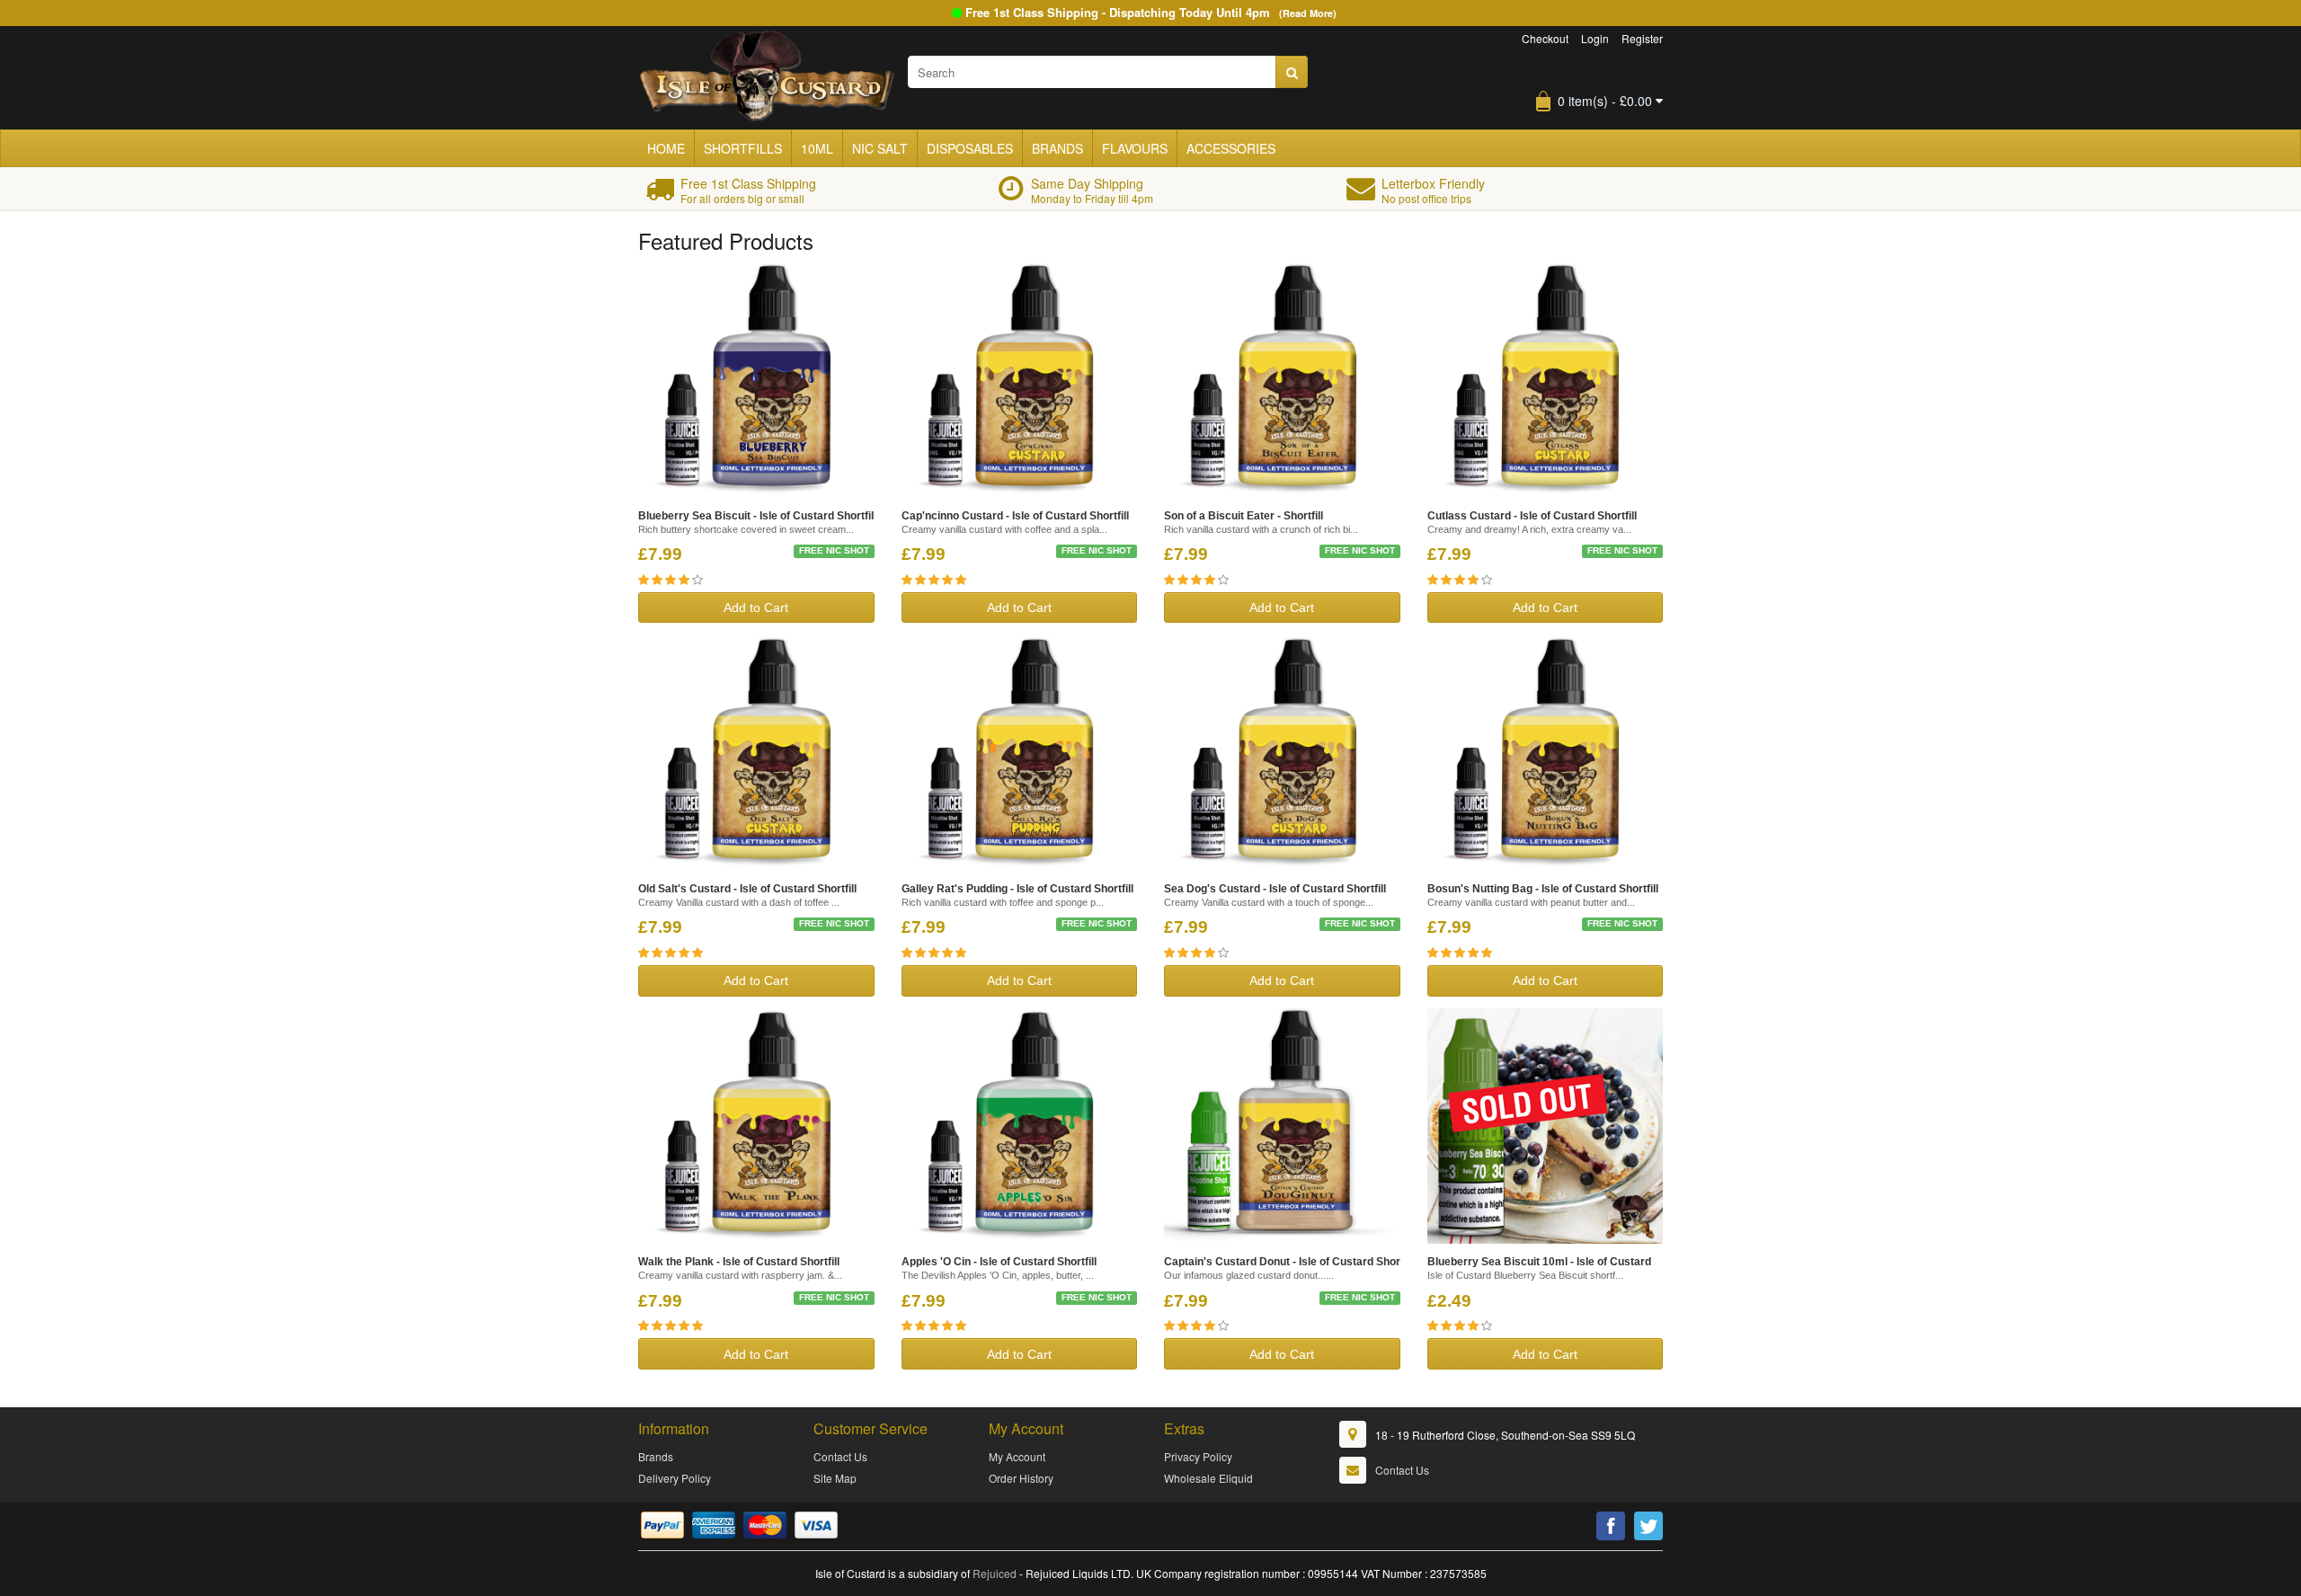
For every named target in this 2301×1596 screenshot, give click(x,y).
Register (1642, 38)
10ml (817, 148)
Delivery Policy (675, 1478)
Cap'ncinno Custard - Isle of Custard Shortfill (1015, 516)
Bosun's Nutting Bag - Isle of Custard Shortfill (1543, 889)
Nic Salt (880, 148)
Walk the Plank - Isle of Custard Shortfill (739, 1262)
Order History (1021, 1478)
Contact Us (840, 1456)
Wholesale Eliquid (1208, 1478)
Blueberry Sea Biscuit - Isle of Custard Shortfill (757, 516)
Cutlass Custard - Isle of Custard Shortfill (1532, 516)
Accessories (1231, 148)
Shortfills (743, 148)
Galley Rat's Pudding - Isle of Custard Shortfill (1017, 889)
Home (666, 148)
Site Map (835, 1478)
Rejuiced (995, 1573)
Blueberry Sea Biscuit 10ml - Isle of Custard (1539, 1262)
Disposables (970, 148)
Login (1595, 38)
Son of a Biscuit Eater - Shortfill (1244, 516)
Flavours (1135, 148)
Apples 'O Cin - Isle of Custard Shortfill (999, 1262)
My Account (1017, 1456)
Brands (1057, 148)
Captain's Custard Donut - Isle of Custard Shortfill (1290, 1262)
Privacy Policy (1198, 1456)
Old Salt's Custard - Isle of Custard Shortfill (747, 889)
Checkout (1545, 38)
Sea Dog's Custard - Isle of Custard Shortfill (1275, 889)
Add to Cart (756, 607)
